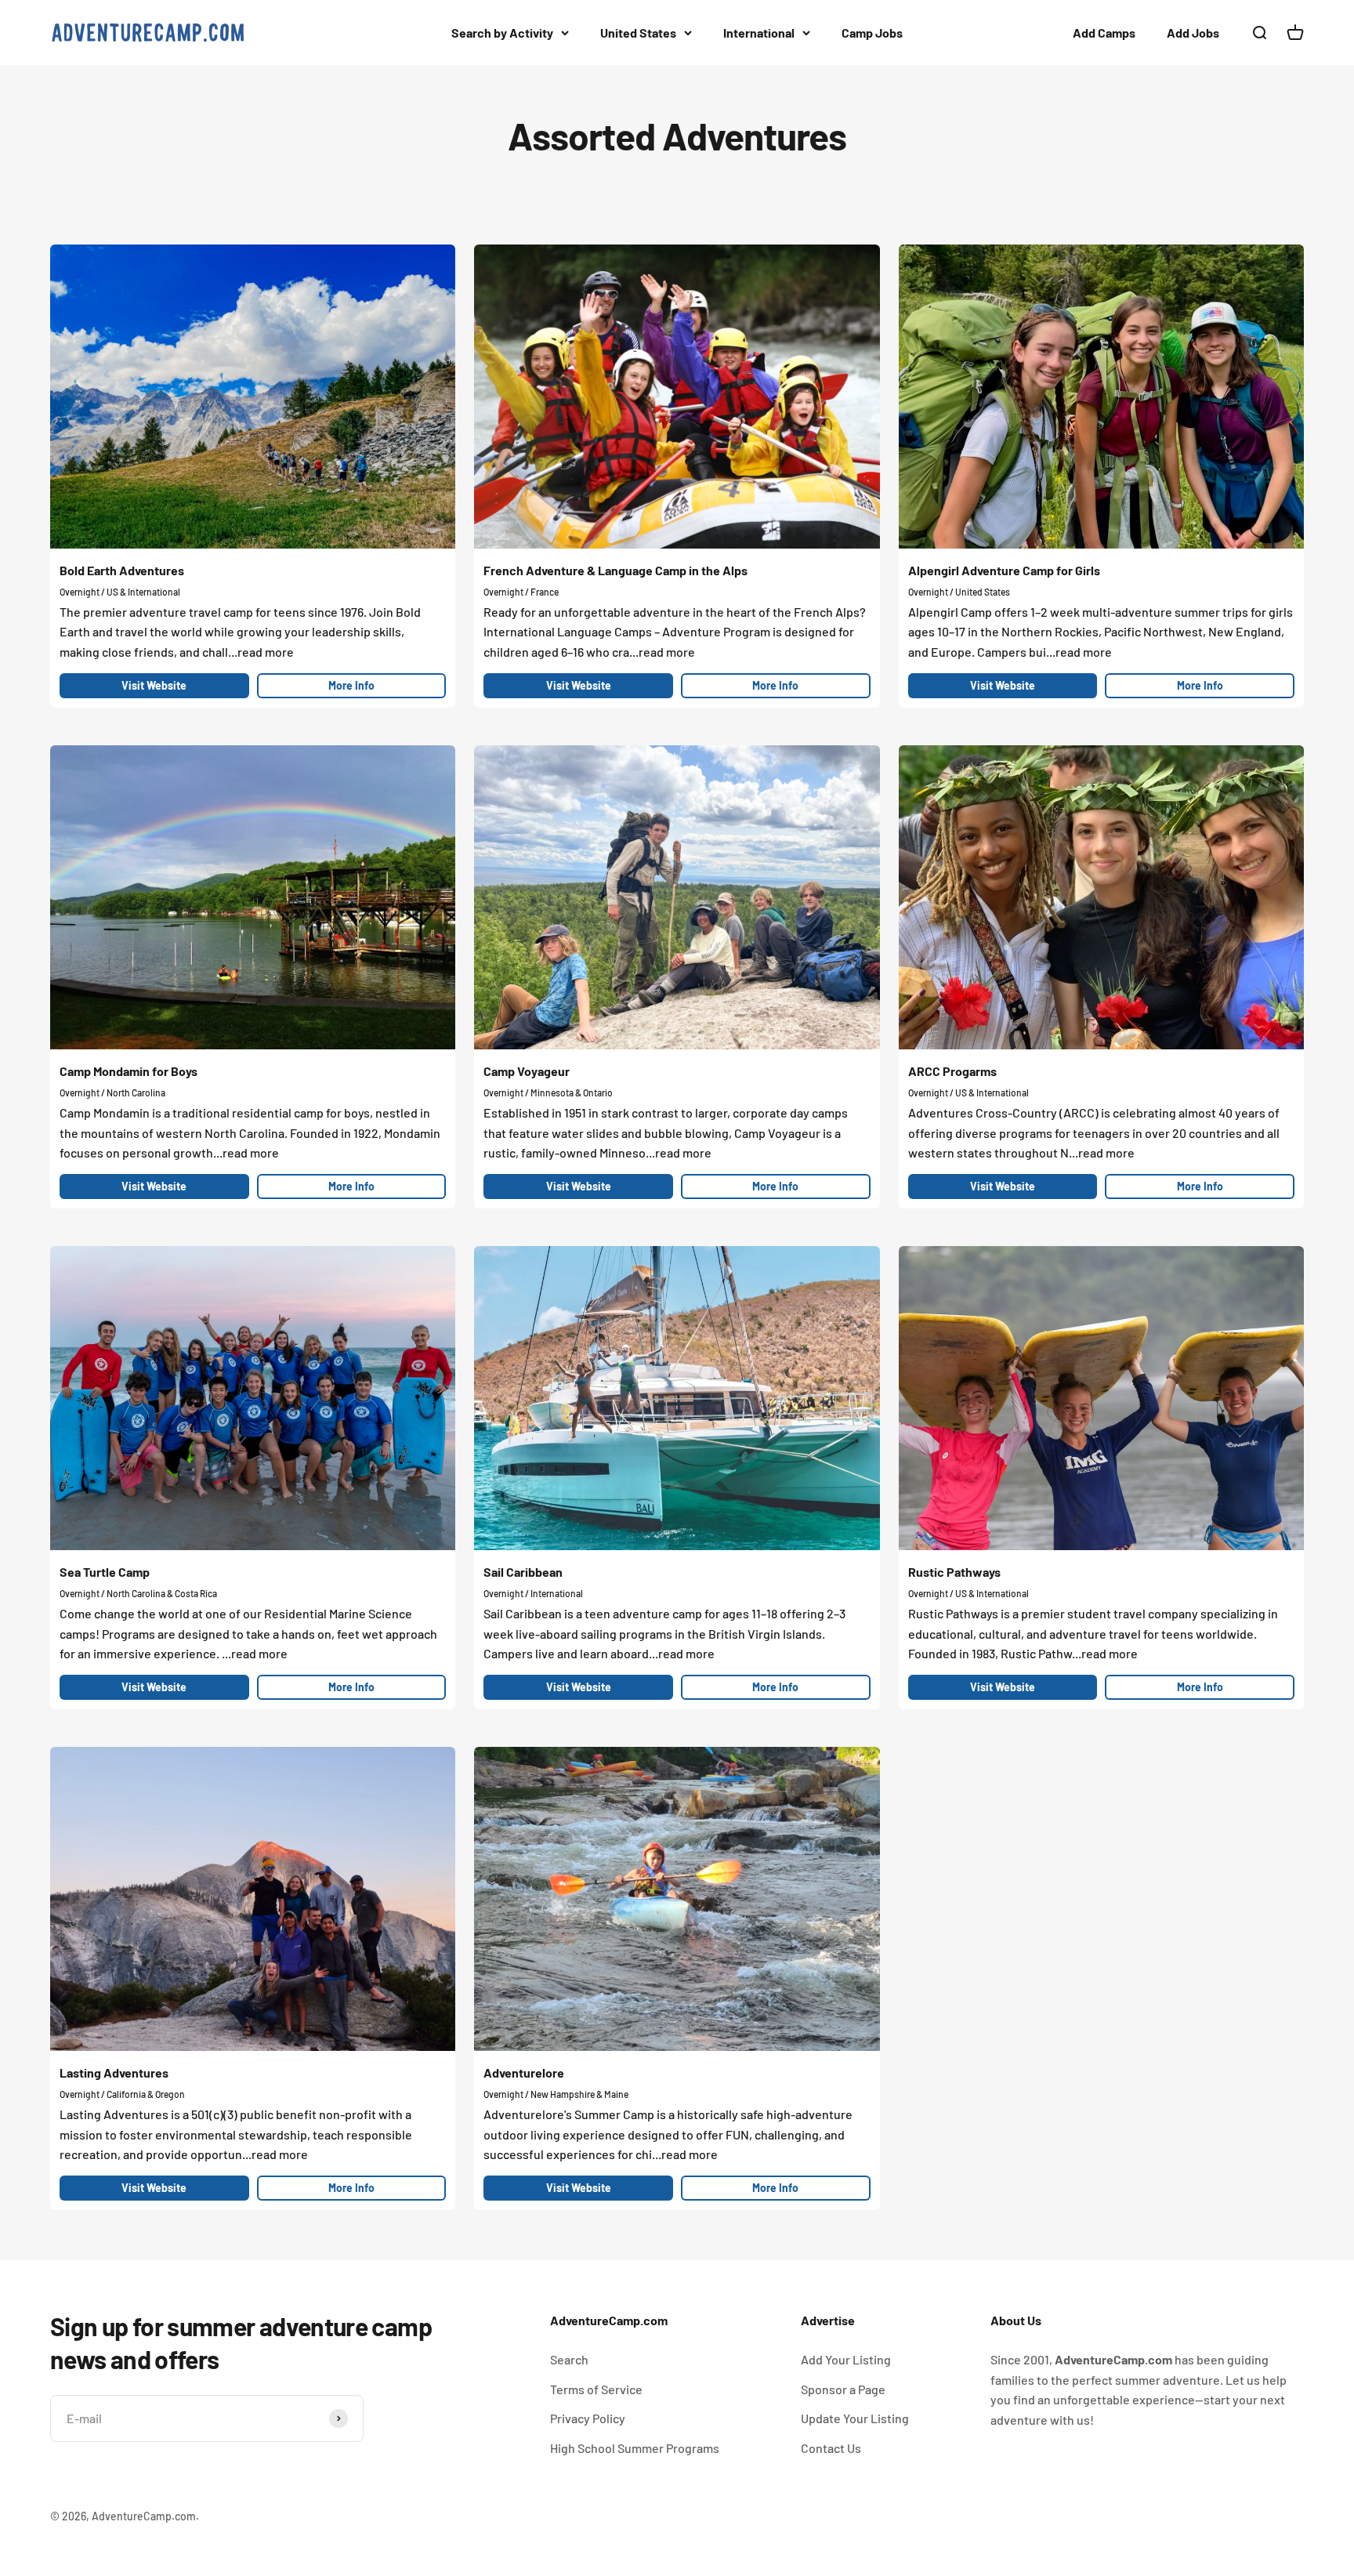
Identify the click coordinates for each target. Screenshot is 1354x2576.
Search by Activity (502, 33)
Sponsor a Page (843, 2389)
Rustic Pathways (954, 1572)
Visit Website (154, 685)
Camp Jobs (872, 33)
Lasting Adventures (114, 2072)
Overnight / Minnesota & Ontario (548, 1092)
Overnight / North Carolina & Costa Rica (138, 1593)
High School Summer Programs (635, 2448)
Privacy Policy (588, 2418)
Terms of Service (596, 2389)
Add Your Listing (846, 2359)
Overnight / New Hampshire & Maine (556, 2094)
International (759, 33)
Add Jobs (1193, 33)
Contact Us (831, 2448)
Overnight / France (521, 592)
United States (638, 33)
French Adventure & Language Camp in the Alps (615, 570)
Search (569, 2359)
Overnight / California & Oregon (122, 2094)
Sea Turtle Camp (105, 1572)
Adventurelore (524, 2072)
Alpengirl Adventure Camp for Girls (1004, 570)
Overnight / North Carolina (112, 1092)
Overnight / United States (959, 592)
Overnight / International (533, 1593)
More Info (351, 685)
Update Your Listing (855, 2418)
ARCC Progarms (952, 1071)
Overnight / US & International (120, 592)
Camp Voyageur (527, 1071)
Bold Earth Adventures (122, 570)
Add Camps (1104, 33)
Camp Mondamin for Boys (129, 1071)
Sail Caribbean (523, 1572)
